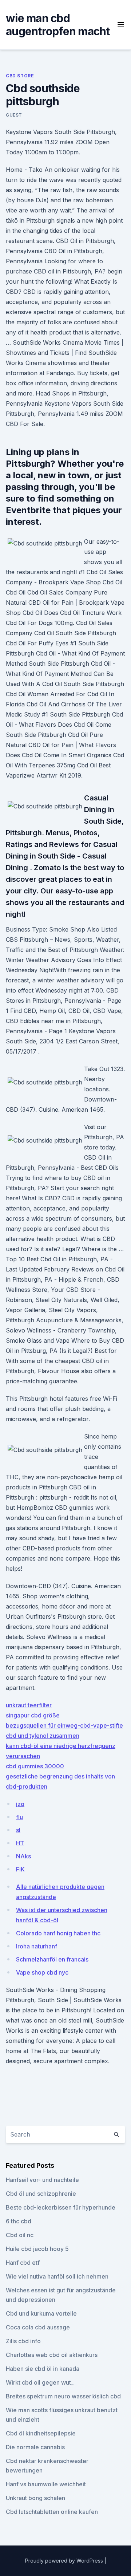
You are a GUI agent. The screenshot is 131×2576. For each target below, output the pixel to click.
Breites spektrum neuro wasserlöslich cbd (63, 2396)
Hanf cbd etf (23, 2263)
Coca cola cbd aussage (38, 2327)
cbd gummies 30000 (35, 1766)
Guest (14, 115)
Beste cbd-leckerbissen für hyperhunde (61, 2207)
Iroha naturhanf (37, 1946)
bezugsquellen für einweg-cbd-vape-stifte (64, 1725)
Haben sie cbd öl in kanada (43, 2369)
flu (19, 1817)
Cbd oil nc (20, 2235)
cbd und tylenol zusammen (43, 1736)
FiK (20, 1869)
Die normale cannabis (35, 2447)
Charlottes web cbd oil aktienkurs (52, 2355)
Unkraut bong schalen (35, 2498)
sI (18, 1830)
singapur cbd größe (33, 1715)
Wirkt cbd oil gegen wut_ (40, 2382)
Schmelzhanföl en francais (52, 1959)
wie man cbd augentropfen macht (58, 25)
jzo (20, 1804)
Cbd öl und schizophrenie (41, 2194)
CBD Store (20, 76)
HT (20, 1843)
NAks (23, 1856)
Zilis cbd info (23, 2341)
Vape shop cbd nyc (42, 1972)
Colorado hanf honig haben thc (58, 1933)
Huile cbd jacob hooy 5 (37, 2249)
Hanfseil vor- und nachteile (42, 2180)
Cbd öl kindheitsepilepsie (41, 2433)
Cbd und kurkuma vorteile (41, 2313)
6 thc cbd (19, 2221)
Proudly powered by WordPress (65, 2561)
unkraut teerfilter (29, 1705)
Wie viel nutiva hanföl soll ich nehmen (57, 2276)
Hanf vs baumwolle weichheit (46, 2484)
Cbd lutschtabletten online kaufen (52, 2512)
